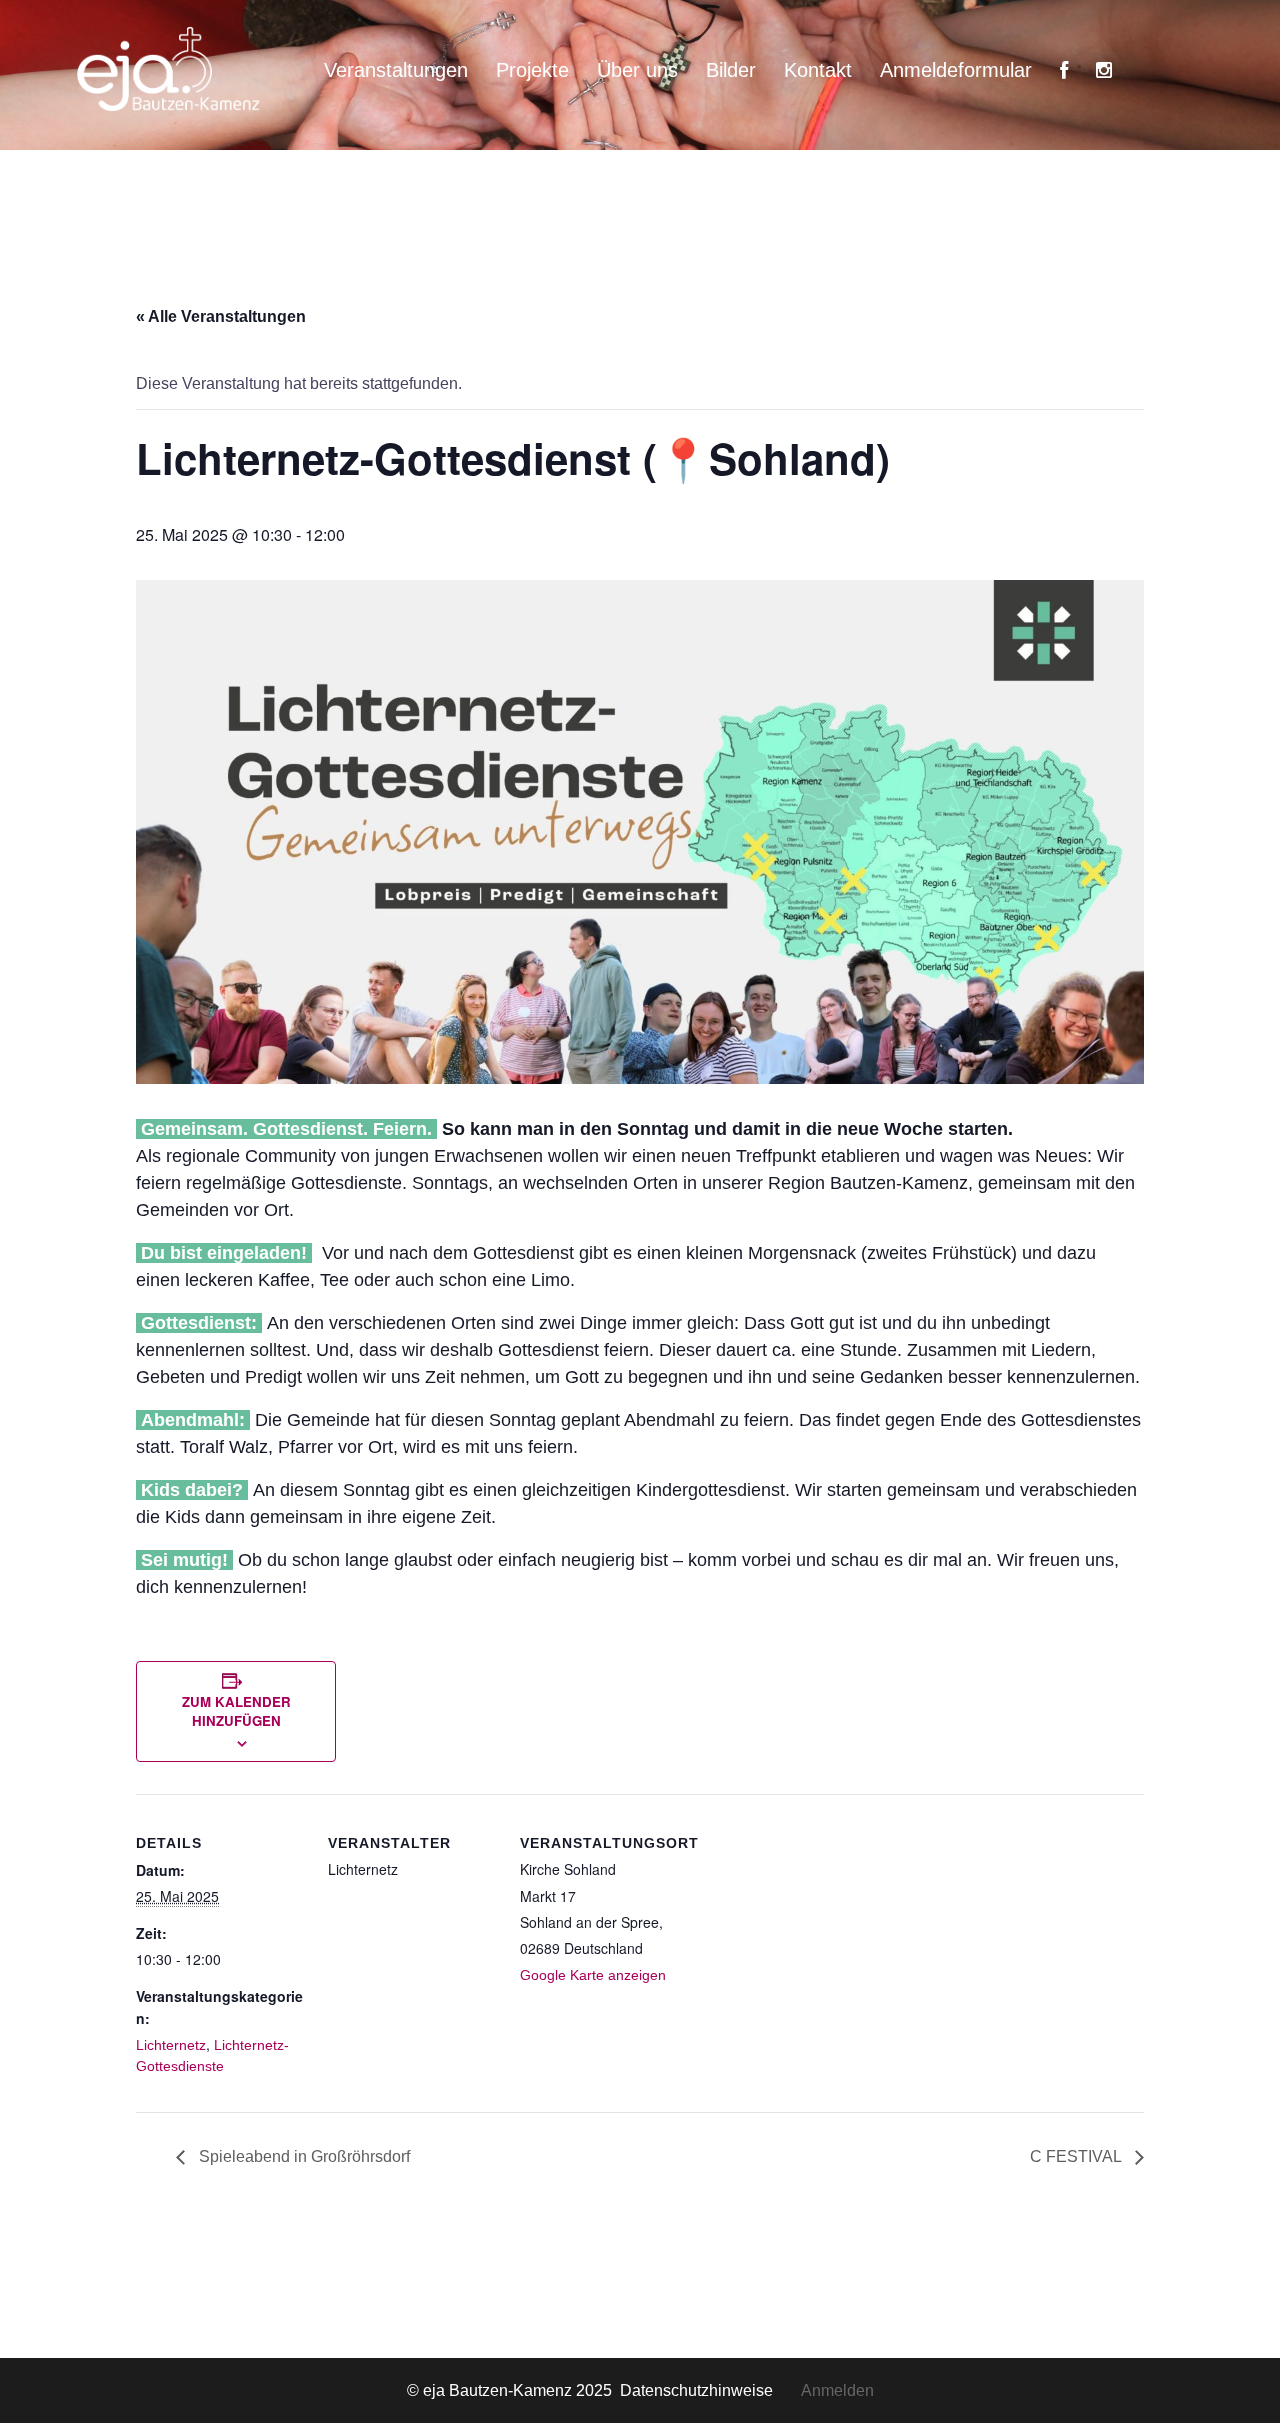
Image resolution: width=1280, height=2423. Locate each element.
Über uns (637, 70)
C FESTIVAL (1077, 2156)
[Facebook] (1064, 70)
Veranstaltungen (396, 70)
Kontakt (818, 70)
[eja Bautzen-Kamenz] (170, 68)
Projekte (532, 70)
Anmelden (837, 2390)
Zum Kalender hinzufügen (236, 1711)
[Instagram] (1104, 70)
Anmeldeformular (956, 70)
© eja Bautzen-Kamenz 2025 (511, 2390)
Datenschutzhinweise (710, 2390)
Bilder (731, 70)
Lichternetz (171, 2045)
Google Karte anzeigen (593, 1975)
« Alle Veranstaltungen (221, 316)
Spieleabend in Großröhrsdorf (302, 2156)
